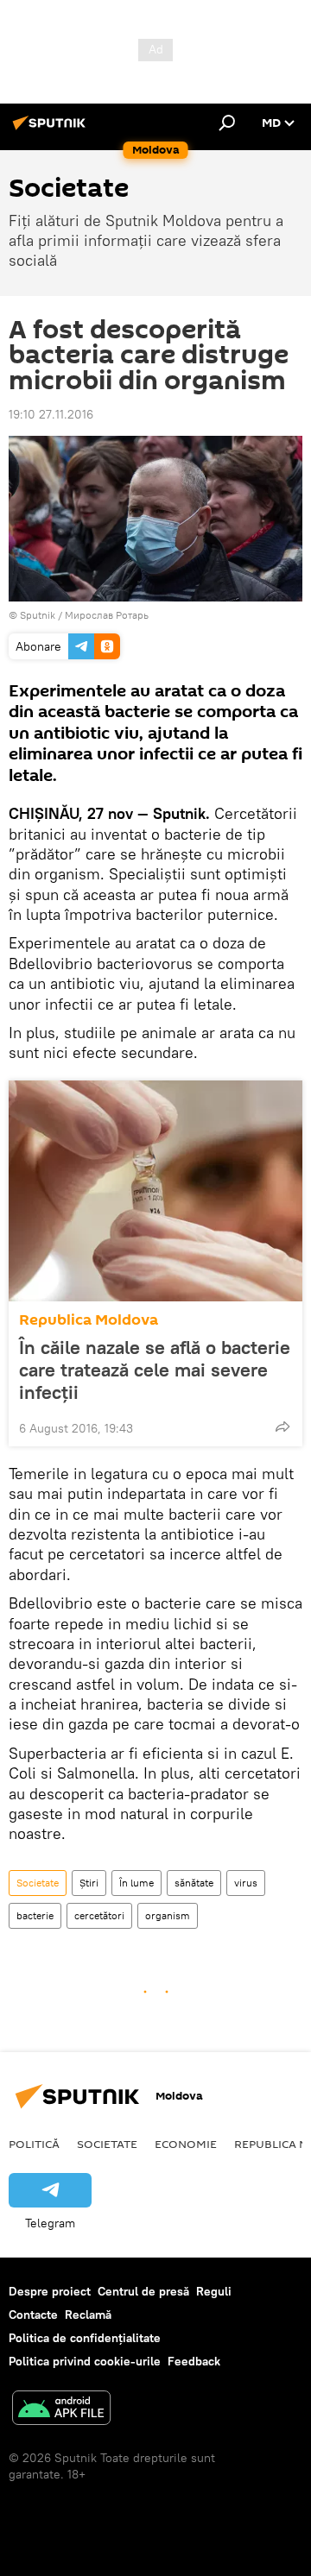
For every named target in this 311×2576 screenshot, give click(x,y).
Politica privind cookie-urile (85, 2361)
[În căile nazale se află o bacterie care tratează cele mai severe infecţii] (155, 1191)
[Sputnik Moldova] (52, 129)
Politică (34, 2144)
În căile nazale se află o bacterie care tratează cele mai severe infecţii (155, 1370)
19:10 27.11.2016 (51, 414)
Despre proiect (50, 2291)
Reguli (214, 2291)
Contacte (33, 2315)
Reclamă (88, 2315)
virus (246, 1883)
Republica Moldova (89, 1320)
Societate (38, 1883)
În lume (136, 1883)
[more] (282, 1427)
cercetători (99, 1915)
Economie (186, 2144)
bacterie (35, 1915)
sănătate (194, 1883)
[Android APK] (61, 2410)
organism (168, 1915)
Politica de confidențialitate (85, 2338)
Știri (89, 1883)
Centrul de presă (143, 2291)
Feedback (194, 2361)
